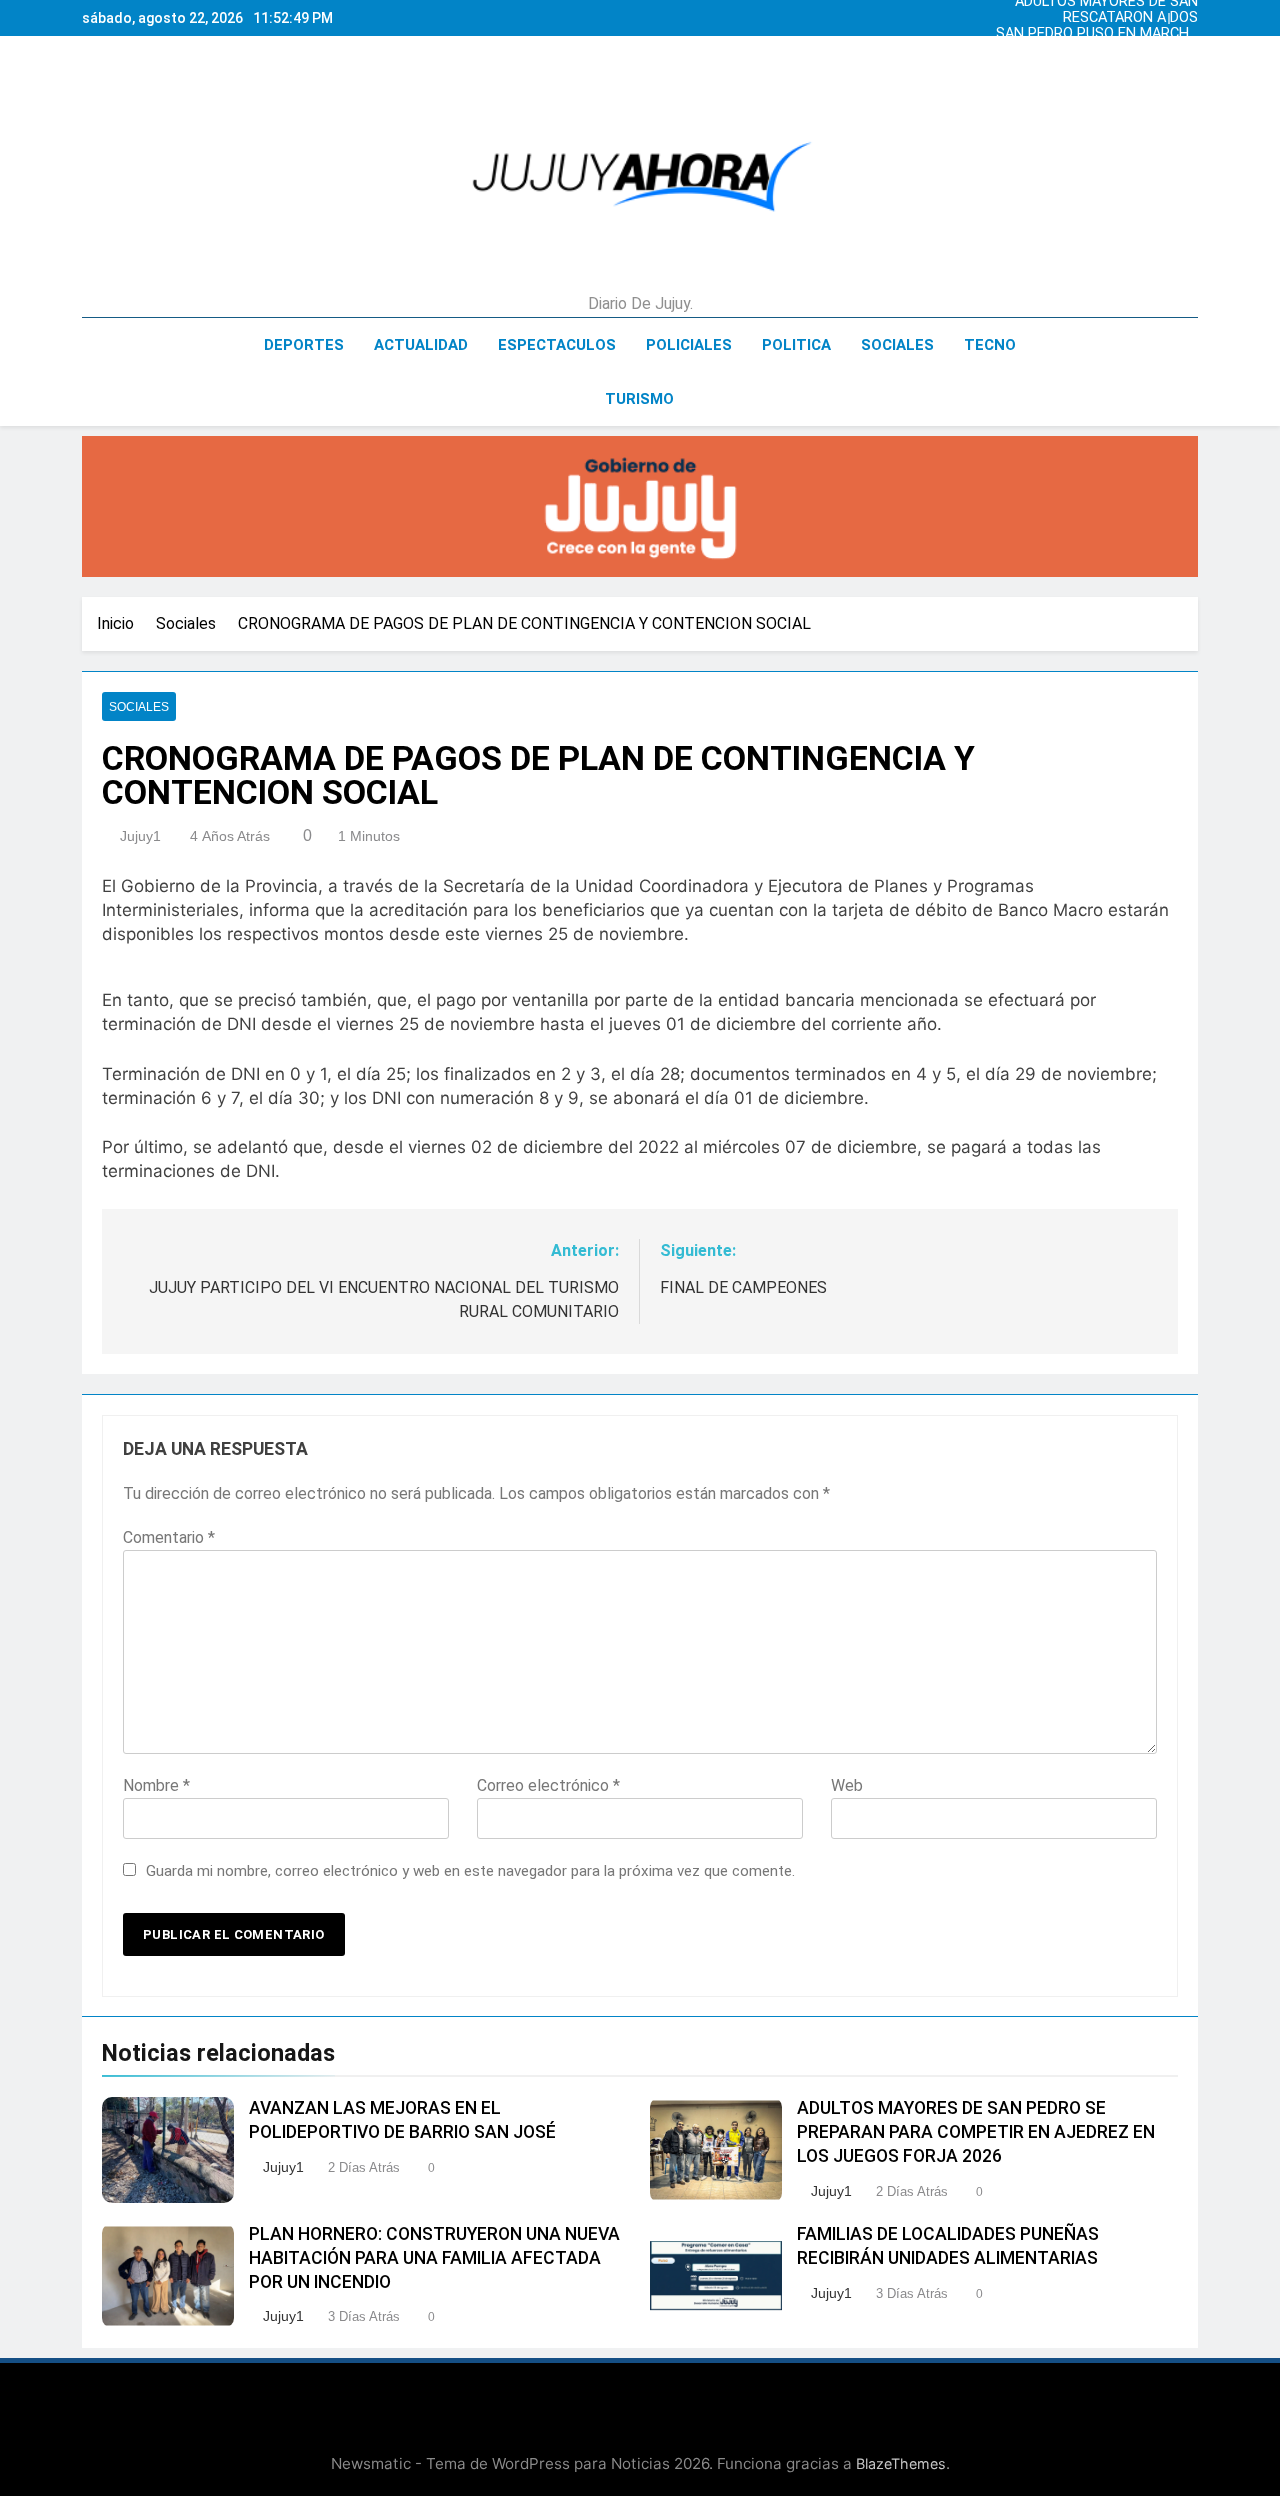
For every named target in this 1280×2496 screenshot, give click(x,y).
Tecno (990, 345)
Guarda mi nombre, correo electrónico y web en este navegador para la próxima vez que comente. (470, 1871)
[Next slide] (1188, 13)
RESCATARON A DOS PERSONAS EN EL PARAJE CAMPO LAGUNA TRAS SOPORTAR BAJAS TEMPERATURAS (1113, 18)
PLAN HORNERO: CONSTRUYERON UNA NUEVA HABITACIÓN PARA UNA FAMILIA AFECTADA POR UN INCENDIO (434, 2258)
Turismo (639, 399)
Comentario (169, 1537)
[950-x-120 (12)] (640, 506)
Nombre (156, 1785)
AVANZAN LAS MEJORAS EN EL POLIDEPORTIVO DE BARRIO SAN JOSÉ (1097, 50)
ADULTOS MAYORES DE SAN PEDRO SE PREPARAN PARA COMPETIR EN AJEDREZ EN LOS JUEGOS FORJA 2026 (1093, 66)
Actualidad (421, 345)
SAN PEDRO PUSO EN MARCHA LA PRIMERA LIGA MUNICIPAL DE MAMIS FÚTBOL (1097, 34)
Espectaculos (557, 345)
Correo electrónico (548, 1785)
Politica (796, 345)
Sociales (897, 345)
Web (847, 1785)
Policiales (689, 345)
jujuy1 (140, 836)
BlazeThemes (901, 2463)
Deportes (304, 345)
